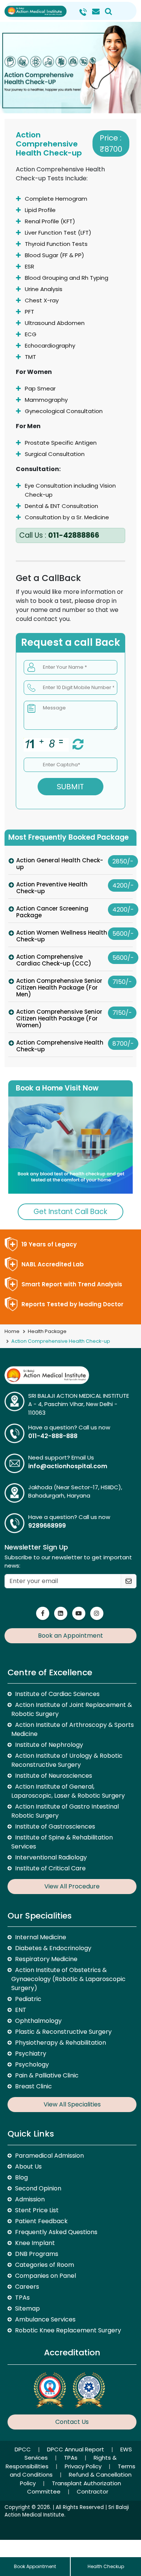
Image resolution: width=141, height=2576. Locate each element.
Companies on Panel (45, 2276)
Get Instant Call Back (70, 1212)
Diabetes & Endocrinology (53, 1948)
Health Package (47, 1331)
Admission (30, 2199)
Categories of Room (45, 2265)
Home (12, 1331)
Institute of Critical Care (50, 1868)
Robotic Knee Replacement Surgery (68, 2330)
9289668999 (47, 1526)
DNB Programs (37, 2254)
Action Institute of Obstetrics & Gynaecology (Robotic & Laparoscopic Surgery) (68, 1979)
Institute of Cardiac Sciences (57, 1694)
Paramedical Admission (49, 2156)
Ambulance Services (45, 2319)
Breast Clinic (33, 2086)
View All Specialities (72, 2104)
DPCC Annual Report (76, 2449)
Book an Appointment (70, 1636)
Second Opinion (38, 2188)
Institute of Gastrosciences (55, 1826)
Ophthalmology (38, 2021)
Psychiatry (31, 2054)
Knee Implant (35, 2243)
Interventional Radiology (51, 1857)
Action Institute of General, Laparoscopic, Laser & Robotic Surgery (68, 1791)
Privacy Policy (84, 2466)
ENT (21, 2010)
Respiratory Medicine (46, 1959)
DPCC (23, 2449)
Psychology (32, 2064)
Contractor (92, 2491)
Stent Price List (37, 2210)
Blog (21, 2177)
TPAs (22, 2298)
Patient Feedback (41, 2221)
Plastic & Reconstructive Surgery (63, 2032)
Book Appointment (35, 2566)
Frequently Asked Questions (56, 2232)
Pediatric (28, 1999)
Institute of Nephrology (49, 1745)
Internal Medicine (41, 1937)
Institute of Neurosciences (54, 1776)
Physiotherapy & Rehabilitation (61, 2043)
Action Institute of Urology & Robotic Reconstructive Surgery (67, 1760)
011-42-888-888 (53, 1436)
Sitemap (27, 2308)
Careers (27, 2287)
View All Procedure (72, 1886)
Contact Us (72, 2422)
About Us (28, 2166)
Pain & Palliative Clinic (47, 2075)
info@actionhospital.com (68, 1466)
